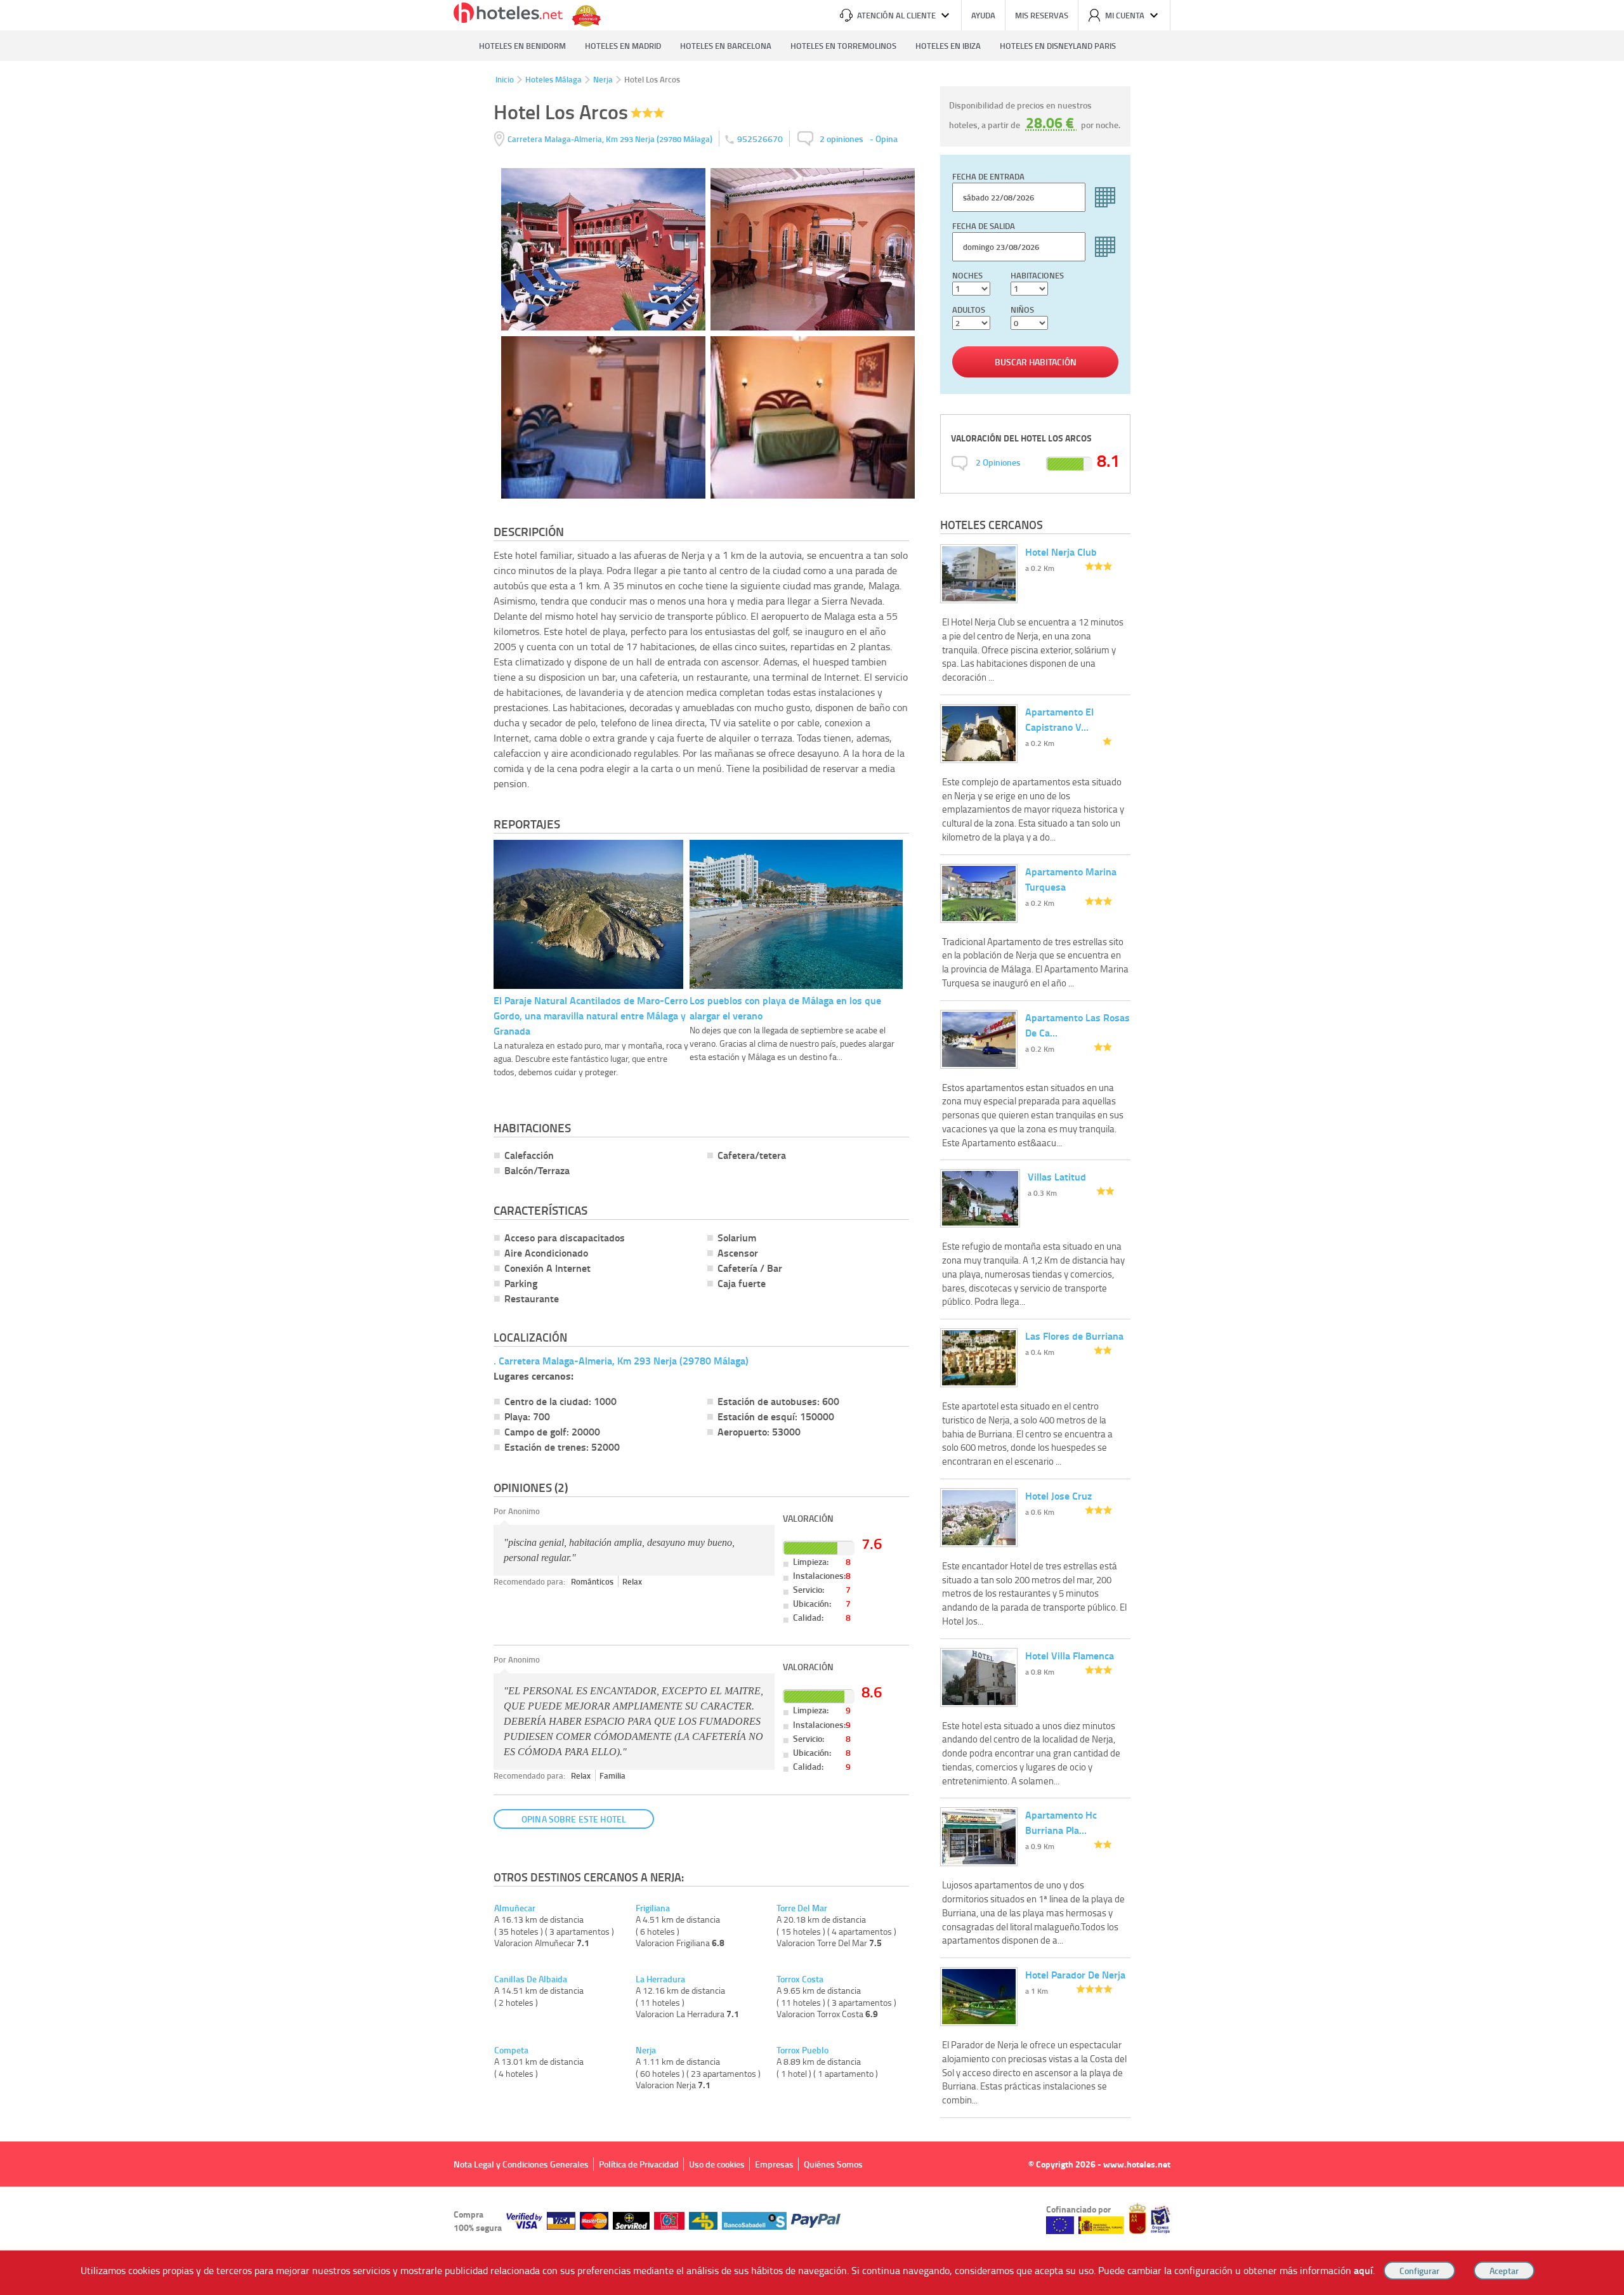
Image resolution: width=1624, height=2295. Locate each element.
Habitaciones (1037, 275)
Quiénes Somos (833, 2164)
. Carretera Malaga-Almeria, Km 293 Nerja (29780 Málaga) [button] (621, 1360)
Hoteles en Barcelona (726, 46)
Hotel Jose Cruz (1058, 1495)
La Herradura (660, 1979)
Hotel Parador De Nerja (1075, 1974)
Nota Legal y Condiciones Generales (521, 2164)
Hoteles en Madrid (623, 46)
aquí (1363, 2270)
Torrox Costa (800, 1979)
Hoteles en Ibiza (948, 46)
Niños (1022, 310)
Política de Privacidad (639, 2164)
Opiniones (998, 462)
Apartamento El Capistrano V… (1059, 719)
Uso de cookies (717, 2164)
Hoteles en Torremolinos (843, 46)
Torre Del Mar (802, 1908)
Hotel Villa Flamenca (1070, 1655)
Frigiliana (653, 1908)
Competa (511, 2050)
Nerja (603, 79)
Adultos (969, 310)
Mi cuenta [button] (1125, 15)
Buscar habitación (1036, 362)
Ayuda (983, 15)
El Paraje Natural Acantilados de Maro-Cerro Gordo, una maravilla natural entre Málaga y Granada (591, 1015)
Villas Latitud (1057, 1176)
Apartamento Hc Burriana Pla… (1061, 1822)
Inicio (505, 79)
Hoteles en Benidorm (522, 46)
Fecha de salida (984, 226)
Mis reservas (1042, 15)
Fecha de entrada (988, 176)
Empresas (774, 2164)
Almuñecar (515, 1908)
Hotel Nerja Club (1061, 552)
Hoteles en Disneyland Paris (1058, 46)
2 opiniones (841, 139)
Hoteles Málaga (553, 79)
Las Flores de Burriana (1074, 1336)
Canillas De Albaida (531, 1979)
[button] (812, 1147)
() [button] (611, 139)
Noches (967, 275)
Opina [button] (887, 139)
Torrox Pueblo (802, 2050)
